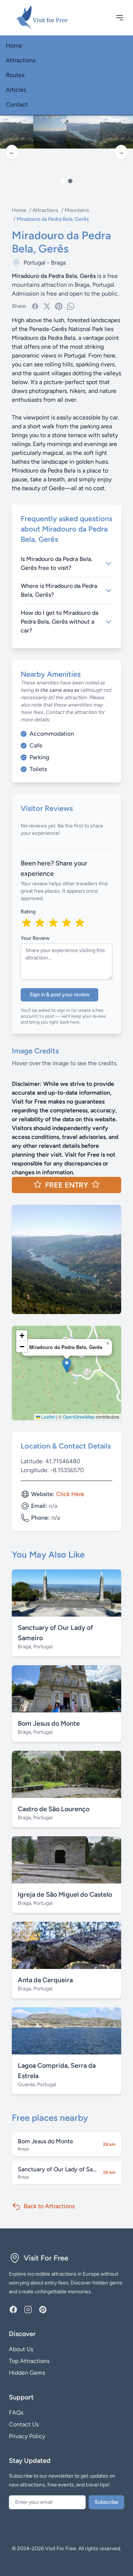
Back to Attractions (49, 2206)
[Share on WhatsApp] (71, 306)
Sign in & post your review (59, 995)
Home (14, 46)
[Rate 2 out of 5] (40, 923)
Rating (28, 912)
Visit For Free (46, 2258)
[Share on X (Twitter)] (47, 306)
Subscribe (106, 2502)
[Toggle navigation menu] (120, 18)
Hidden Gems (27, 2373)
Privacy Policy (27, 2436)
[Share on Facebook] (35, 306)
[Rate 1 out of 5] (27, 923)
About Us (21, 2349)
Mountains (77, 210)
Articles (16, 90)
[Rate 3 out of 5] (53, 923)
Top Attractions (29, 2361)
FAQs (16, 2413)
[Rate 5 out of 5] (80, 923)
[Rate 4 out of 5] (66, 923)
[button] (67, 1365)
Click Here (70, 1494)
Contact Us (24, 2424)
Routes (15, 75)
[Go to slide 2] (70, 181)
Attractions (21, 60)
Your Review (35, 938)
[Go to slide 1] (63, 181)
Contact (17, 104)
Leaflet (48, 1417)
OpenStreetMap (79, 1417)
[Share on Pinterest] (59, 306)
